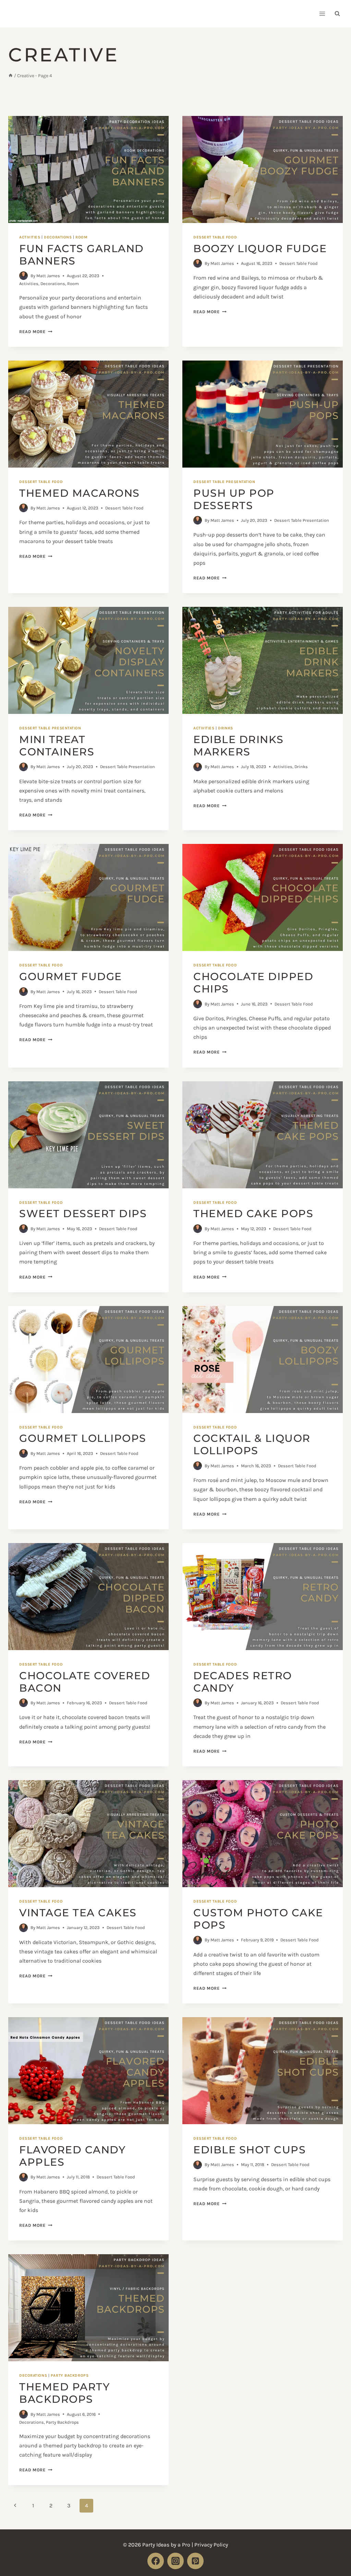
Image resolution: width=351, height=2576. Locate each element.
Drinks (225, 728)
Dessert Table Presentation (224, 482)
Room (81, 237)
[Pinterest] (195, 2561)
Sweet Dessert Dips (83, 1214)
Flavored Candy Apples (72, 2156)
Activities (30, 237)
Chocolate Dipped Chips (253, 983)
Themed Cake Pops (253, 1214)
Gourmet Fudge (71, 977)
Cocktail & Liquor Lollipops (252, 1444)
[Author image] (23, 276)
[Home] (11, 76)
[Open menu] (322, 14)
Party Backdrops (70, 2375)
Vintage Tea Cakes (78, 1913)
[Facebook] (156, 2561)
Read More (36, 332)
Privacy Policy (211, 2545)
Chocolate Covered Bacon (85, 1682)
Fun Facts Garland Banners (82, 255)
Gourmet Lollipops (83, 1438)
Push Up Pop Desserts (234, 499)
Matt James (48, 276)
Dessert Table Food (215, 237)
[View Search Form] (337, 14)
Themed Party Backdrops (64, 2393)
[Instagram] (175, 2561)
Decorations (58, 237)
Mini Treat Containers (57, 746)
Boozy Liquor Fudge (260, 249)
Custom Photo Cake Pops (258, 1919)
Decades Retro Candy (243, 1682)
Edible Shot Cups (250, 2150)
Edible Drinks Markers (239, 746)
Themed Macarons (80, 493)
